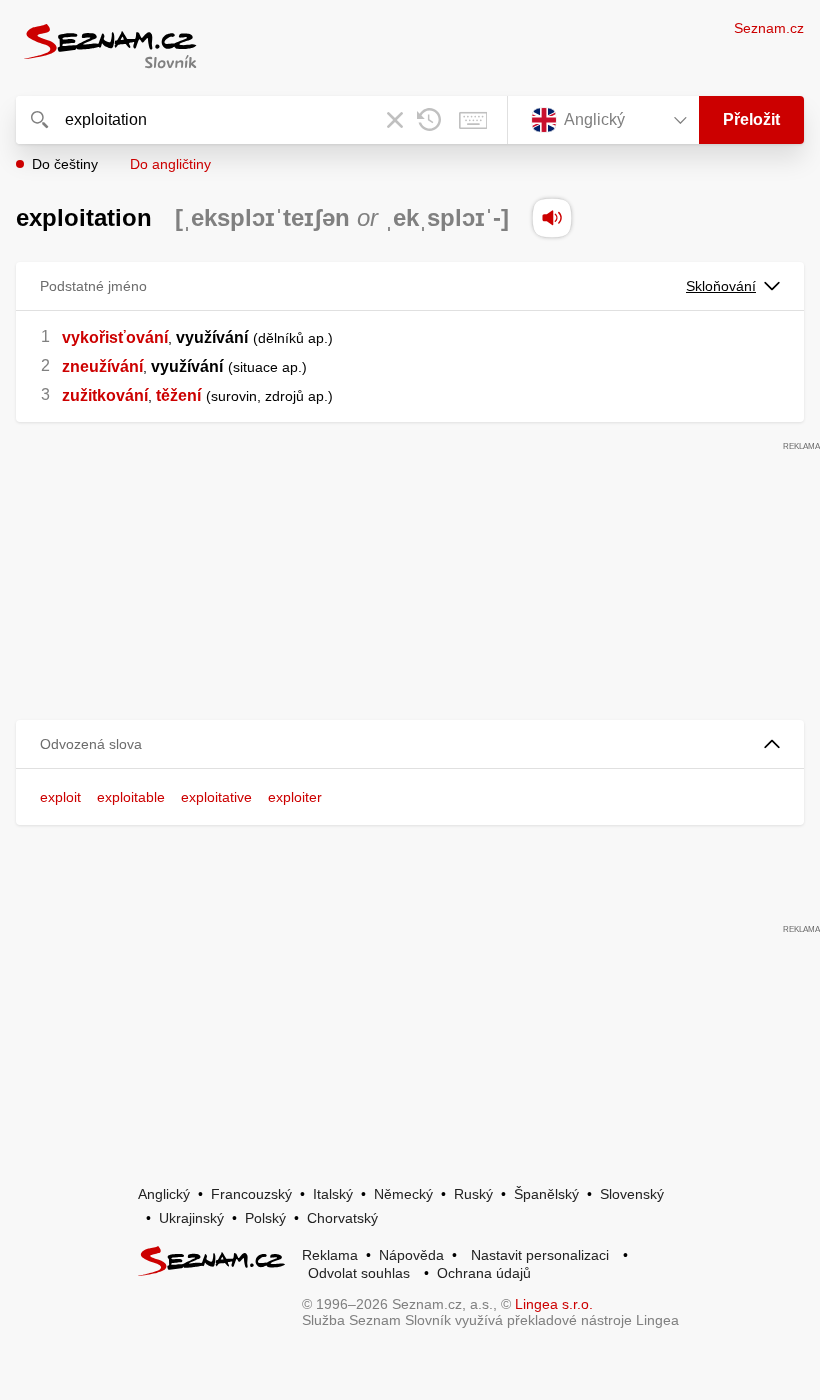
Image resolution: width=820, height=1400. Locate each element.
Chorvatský (342, 1218)
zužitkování (105, 395)
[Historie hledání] (429, 120)
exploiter (295, 797)
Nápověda (411, 1255)
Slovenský (632, 1194)
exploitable (131, 797)
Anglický (164, 1194)
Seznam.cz (769, 28)
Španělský (546, 1194)
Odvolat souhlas (359, 1273)
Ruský (473, 1194)
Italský (333, 1194)
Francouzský (251, 1194)
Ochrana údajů (484, 1273)
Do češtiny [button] (65, 164)
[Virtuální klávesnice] (473, 120)
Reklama (330, 1255)
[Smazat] (395, 120)
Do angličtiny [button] (170, 164)
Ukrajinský (191, 1218)
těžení (178, 395)
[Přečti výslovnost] (552, 218)
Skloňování (721, 286)
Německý (403, 1194)
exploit (60, 797)
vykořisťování (115, 337)
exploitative (216, 797)
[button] (410, 744)
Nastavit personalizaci (540, 1255)
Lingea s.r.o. (554, 1304)
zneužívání (102, 366)
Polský (265, 1218)
